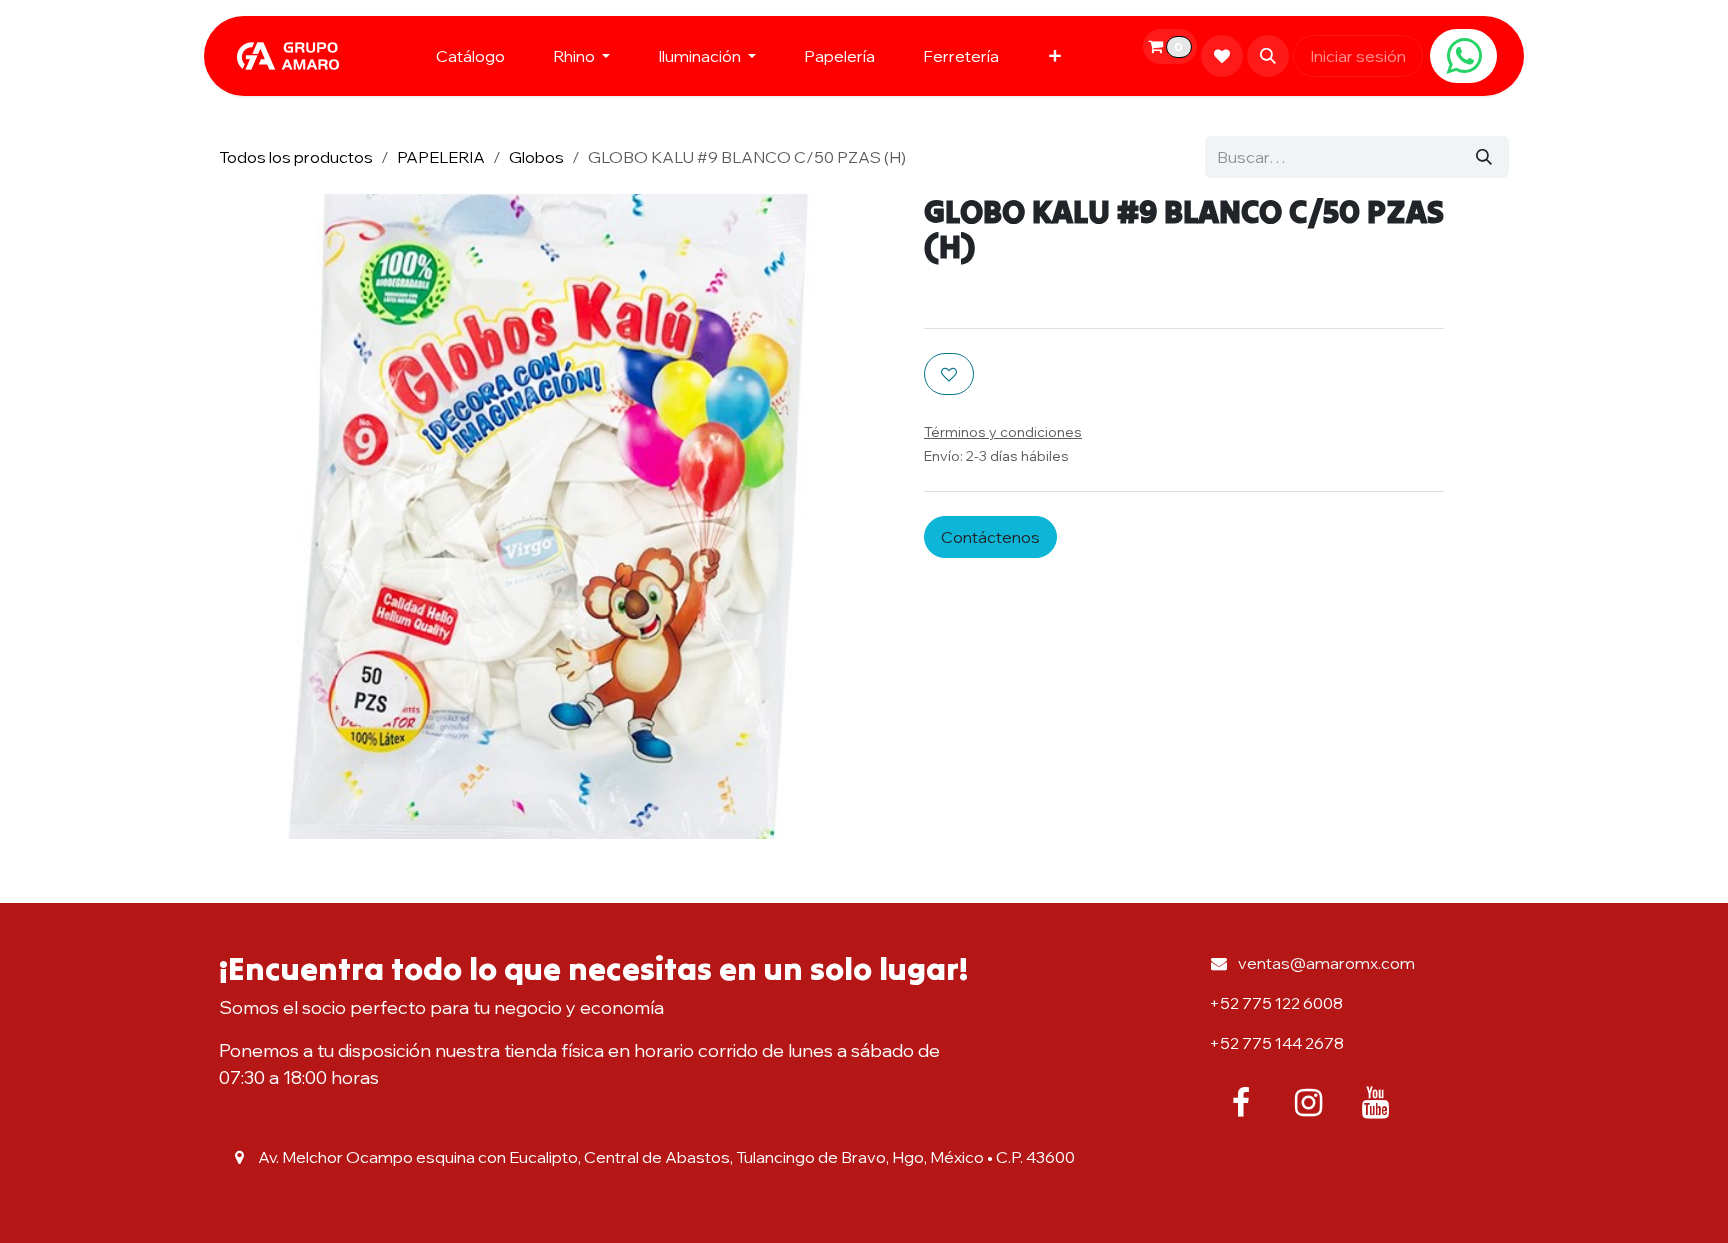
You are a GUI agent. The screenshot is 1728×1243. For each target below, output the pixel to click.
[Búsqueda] (1484, 157)
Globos (536, 157)
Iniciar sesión (1358, 56)
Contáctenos (990, 537)
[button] (1268, 56)
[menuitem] (470, 56)
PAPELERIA (441, 157)
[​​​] (1463, 56)
